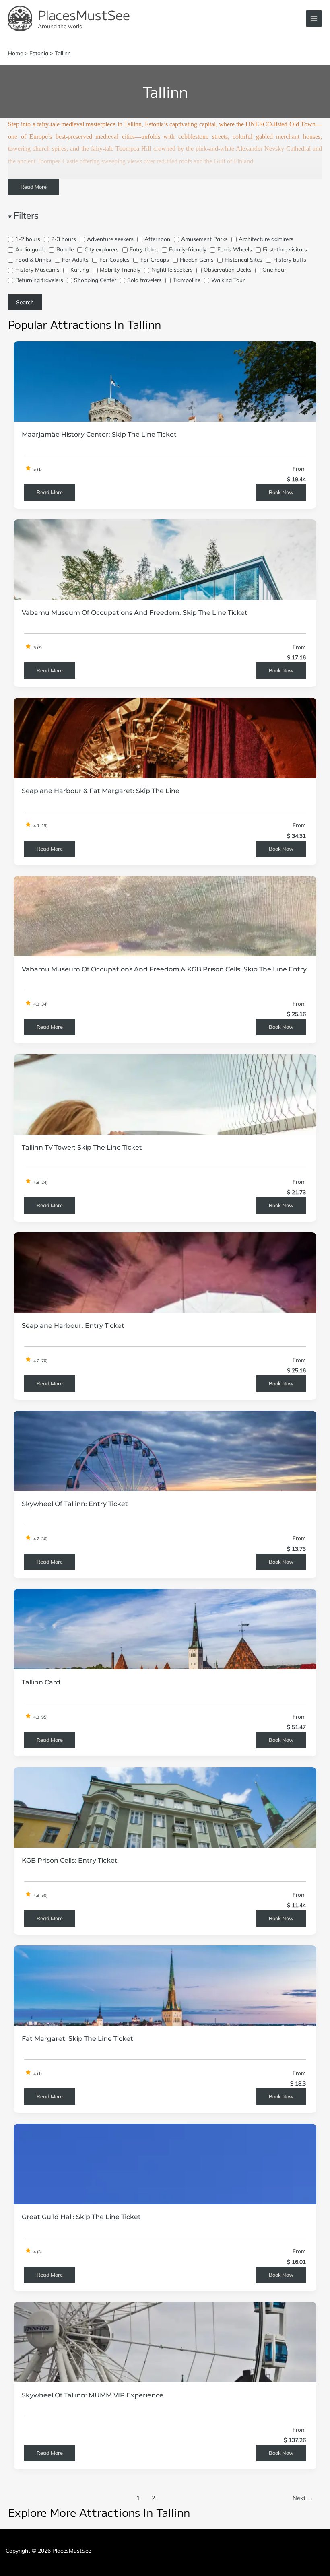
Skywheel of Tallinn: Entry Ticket (75, 1504)
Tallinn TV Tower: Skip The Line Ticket (82, 1147)
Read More (34, 187)
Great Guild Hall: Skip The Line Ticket (81, 2217)
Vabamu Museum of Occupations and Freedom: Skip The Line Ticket (135, 612)
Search (25, 302)
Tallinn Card (41, 1682)
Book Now (281, 492)
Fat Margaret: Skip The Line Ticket (77, 2038)
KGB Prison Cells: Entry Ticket (70, 1860)
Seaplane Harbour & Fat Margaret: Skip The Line (101, 791)
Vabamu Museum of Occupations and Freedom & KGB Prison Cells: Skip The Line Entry (164, 969)
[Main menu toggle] (314, 19)
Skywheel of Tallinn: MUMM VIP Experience (93, 2395)
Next (303, 2498)
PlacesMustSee (84, 14)
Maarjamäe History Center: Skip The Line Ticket (99, 434)
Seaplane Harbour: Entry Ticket (73, 1325)
